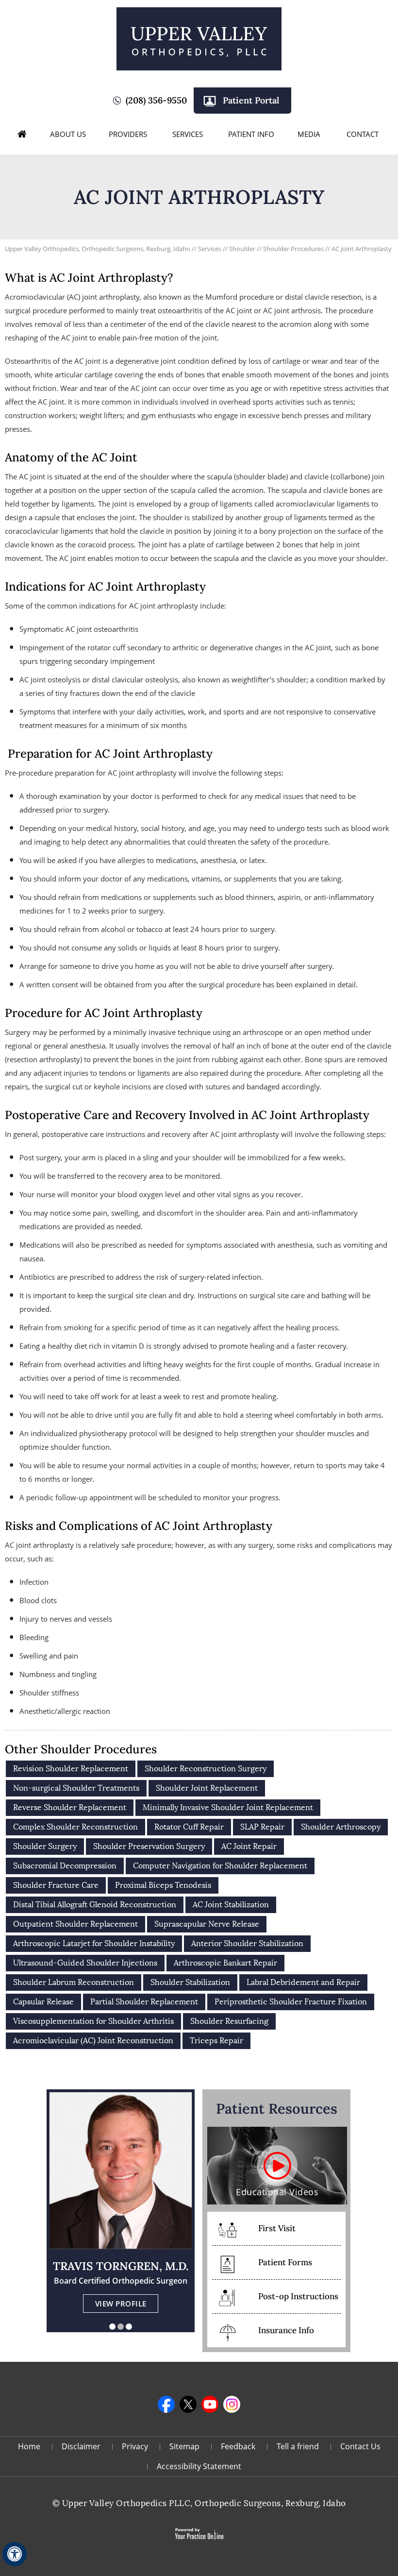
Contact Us (360, 2446)
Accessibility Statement (199, 2466)
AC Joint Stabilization (231, 1905)
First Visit (277, 2228)
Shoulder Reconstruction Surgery (206, 1769)
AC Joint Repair (249, 1846)
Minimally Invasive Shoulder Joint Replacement (228, 1807)
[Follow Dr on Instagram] (232, 2404)
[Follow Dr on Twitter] (188, 2404)
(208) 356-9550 (156, 100)
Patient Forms (285, 2262)
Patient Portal (251, 100)
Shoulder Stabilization (190, 1982)
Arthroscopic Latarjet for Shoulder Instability (94, 1943)
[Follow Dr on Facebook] (166, 2404)
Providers (128, 134)
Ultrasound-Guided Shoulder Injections (85, 1963)
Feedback (238, 2446)
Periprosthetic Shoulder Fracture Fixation (291, 2002)
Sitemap (184, 2446)
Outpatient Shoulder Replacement (75, 1924)
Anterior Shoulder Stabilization (247, 1943)
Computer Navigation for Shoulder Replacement (220, 1866)
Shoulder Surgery (45, 1846)
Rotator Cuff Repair (189, 1827)
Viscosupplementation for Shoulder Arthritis (93, 2021)
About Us (68, 134)
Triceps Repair (216, 2041)
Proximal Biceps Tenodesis (163, 1885)
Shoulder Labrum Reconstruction (74, 1982)
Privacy (135, 2446)
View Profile (121, 2304)
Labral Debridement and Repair (303, 1982)
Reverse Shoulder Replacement (70, 1807)
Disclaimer (81, 2446)
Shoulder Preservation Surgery (149, 1846)
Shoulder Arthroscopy (341, 1827)
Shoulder (243, 249)
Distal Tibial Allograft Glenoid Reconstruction (95, 1905)
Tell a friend (298, 2446)
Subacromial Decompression (65, 1866)
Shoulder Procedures (294, 249)
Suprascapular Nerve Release (207, 1924)
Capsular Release (43, 2002)
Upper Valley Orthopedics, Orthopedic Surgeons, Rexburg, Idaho (98, 249)
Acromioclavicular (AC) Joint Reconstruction (93, 2041)
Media (309, 134)
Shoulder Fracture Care (56, 1885)
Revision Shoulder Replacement (71, 1769)
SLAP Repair (262, 1827)
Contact (363, 134)
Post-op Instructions (298, 2296)
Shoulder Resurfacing (229, 2021)
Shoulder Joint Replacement (207, 1788)
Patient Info (251, 134)
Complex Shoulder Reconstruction (75, 1827)
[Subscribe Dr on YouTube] (210, 2404)
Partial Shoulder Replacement (144, 2002)
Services (188, 134)
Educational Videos (277, 2192)
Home (22, 134)
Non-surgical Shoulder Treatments (76, 1788)
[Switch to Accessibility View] (15, 2554)
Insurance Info (286, 2330)
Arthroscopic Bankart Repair (225, 1963)
